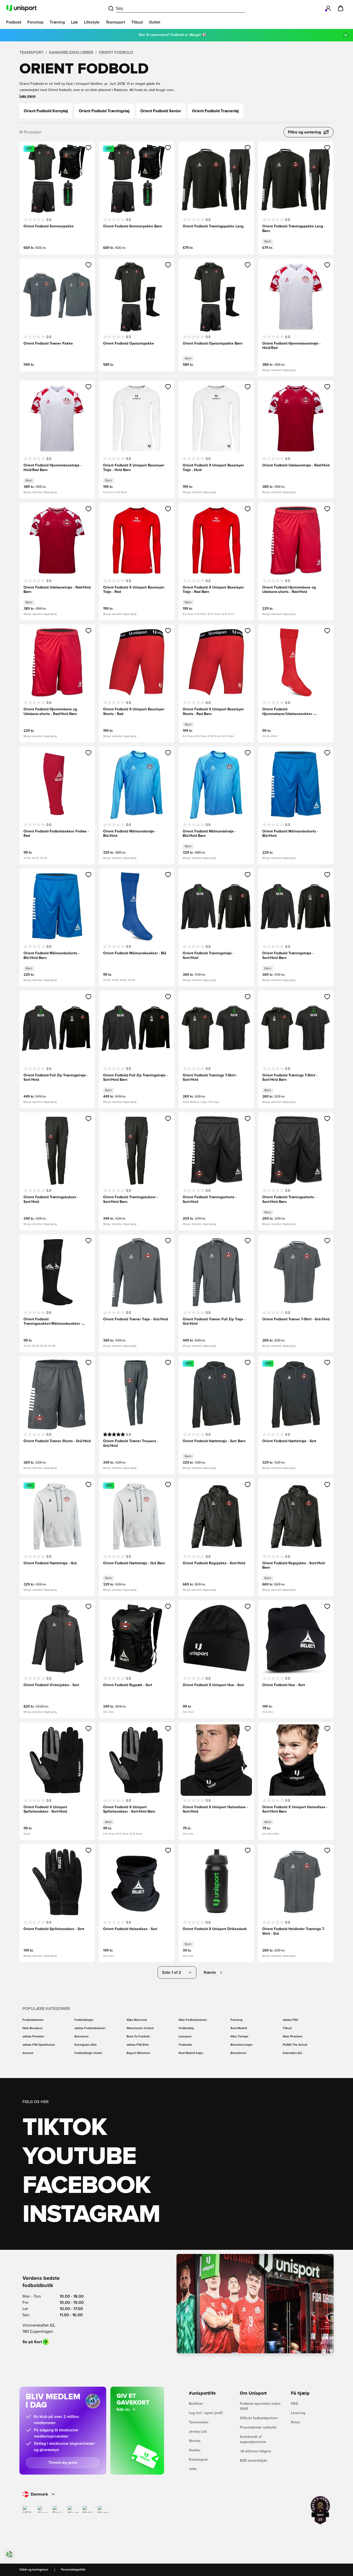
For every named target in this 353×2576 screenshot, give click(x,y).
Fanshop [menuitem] (35, 22)
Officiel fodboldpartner (259, 2418)
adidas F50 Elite (138, 2045)
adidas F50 (290, 2020)
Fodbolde (185, 2045)
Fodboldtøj (186, 2028)
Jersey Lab (198, 2432)
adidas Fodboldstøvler (90, 2028)
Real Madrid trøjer (191, 2053)
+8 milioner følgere (256, 2451)
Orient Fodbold (116, 53)
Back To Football (138, 2037)
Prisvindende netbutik (258, 2428)
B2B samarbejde (254, 2461)
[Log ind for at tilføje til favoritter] (89, 148)
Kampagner (198, 2460)
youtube (79, 2157)
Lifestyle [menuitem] (92, 22)
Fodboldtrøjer (84, 2020)
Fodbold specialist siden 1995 (260, 2406)
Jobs (193, 2469)
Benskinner (239, 2053)
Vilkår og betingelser (34, 2570)
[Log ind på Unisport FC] (328, 8)
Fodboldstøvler (33, 2020)
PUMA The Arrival (295, 2045)
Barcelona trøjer (242, 2045)
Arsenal (28, 2053)
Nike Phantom (293, 2037)
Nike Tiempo (239, 2037)
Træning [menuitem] (57, 22)
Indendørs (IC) (292, 2053)
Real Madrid (239, 2028)
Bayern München (139, 2053)
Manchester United (140, 2028)
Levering (298, 2413)
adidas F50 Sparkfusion (39, 2045)
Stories (195, 2441)
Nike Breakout (32, 2028)
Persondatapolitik (73, 2570)
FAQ (295, 2404)
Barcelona (81, 2037)
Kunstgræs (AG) (85, 2045)
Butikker (196, 2404)
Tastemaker (199, 2422)
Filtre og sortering (304, 132)
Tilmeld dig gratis (63, 2463)
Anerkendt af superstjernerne (253, 2439)
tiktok (65, 2128)
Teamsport (31, 53)
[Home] (21, 8)
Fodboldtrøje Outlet (88, 2053)
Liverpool (185, 2037)
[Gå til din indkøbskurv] (341, 8)
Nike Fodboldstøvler (193, 2020)
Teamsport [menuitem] (115, 22)
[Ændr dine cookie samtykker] (9, 2554)
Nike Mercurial (137, 2020)
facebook (86, 2186)
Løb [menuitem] (74, 22)
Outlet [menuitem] (155, 22)
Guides (195, 2450)
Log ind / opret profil (206, 2413)
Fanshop (237, 2020)
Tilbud (287, 2028)
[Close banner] (346, 35)
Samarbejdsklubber (71, 53)
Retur (296, 2422)
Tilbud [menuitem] (137, 22)
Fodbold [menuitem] (14, 22)
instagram (91, 2215)
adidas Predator (33, 2037)
